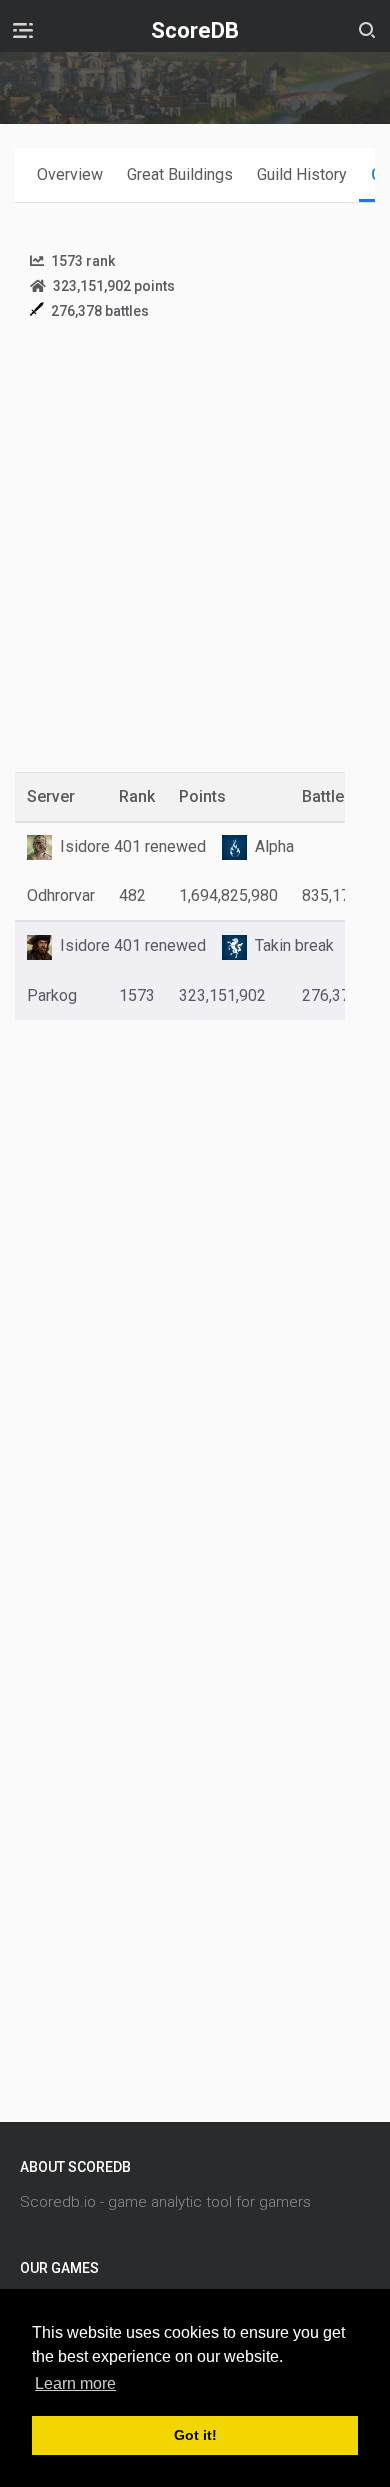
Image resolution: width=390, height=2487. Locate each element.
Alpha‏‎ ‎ (276, 846)
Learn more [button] (75, 2383)
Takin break (294, 945)
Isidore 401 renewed (133, 846)
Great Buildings (180, 174)
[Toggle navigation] (23, 30)
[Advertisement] (195, 561)
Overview (70, 174)
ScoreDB (195, 30)
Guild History (302, 174)
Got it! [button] (195, 2435)
